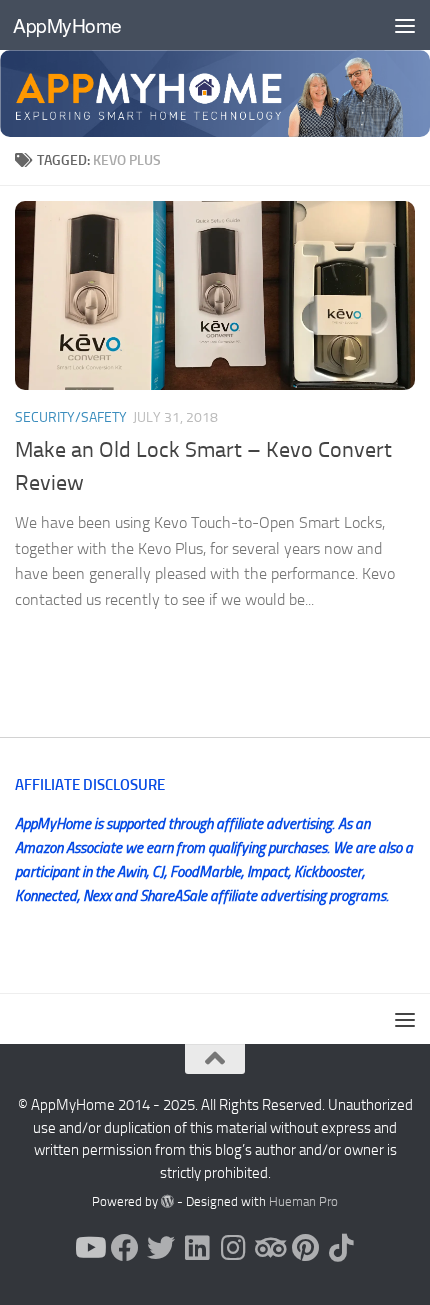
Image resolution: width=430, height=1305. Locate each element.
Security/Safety (71, 417)
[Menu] (405, 25)
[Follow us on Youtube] (89, 1248)
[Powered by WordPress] (167, 1201)
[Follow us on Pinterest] (305, 1248)
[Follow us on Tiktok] (341, 1248)
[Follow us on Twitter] (161, 1248)
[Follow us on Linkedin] (197, 1248)
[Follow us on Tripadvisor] (269, 1248)
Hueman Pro (303, 1201)
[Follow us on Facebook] (125, 1248)
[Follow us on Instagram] (233, 1248)
